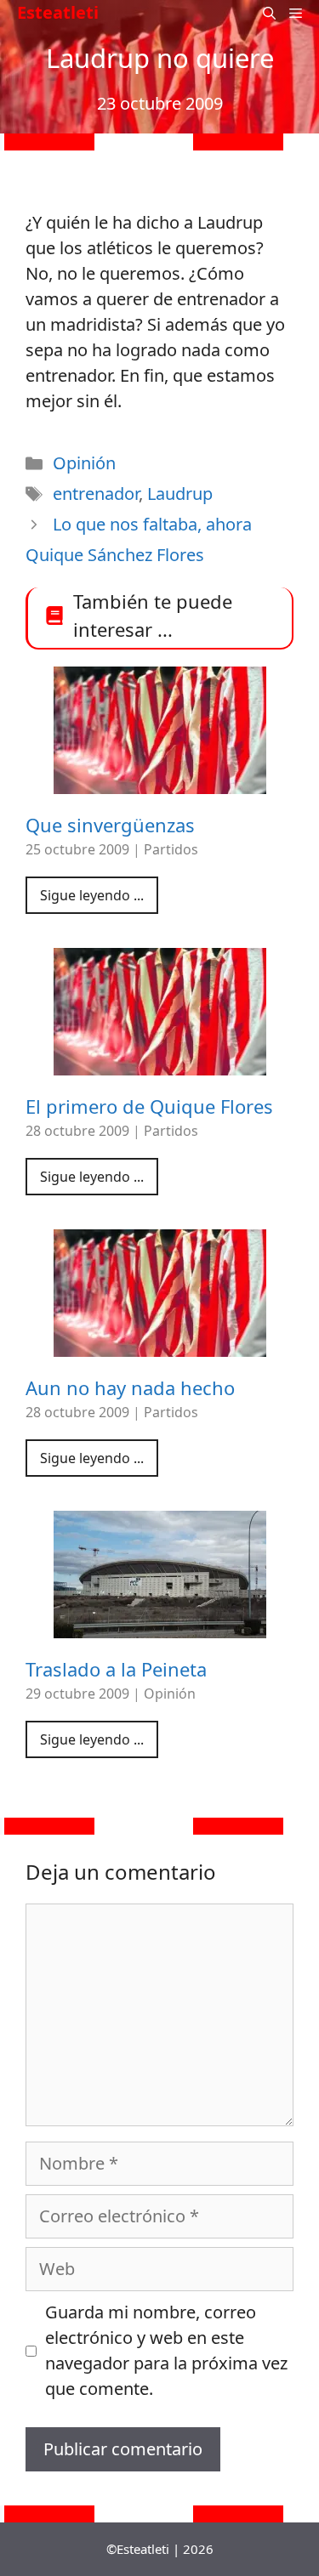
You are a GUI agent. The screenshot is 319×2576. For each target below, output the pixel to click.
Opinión (84, 463)
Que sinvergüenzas (110, 825)
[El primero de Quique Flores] (160, 1062)
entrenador (96, 494)
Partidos (171, 849)
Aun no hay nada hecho (130, 1387)
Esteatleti (58, 12)
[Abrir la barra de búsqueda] (269, 13)
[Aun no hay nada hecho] (160, 1344)
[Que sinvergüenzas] (160, 781)
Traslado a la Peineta (116, 1669)
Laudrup (180, 494)
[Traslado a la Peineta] (160, 1625)
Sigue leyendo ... (92, 895)
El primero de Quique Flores (149, 1106)
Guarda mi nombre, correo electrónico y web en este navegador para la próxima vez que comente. (166, 2350)
